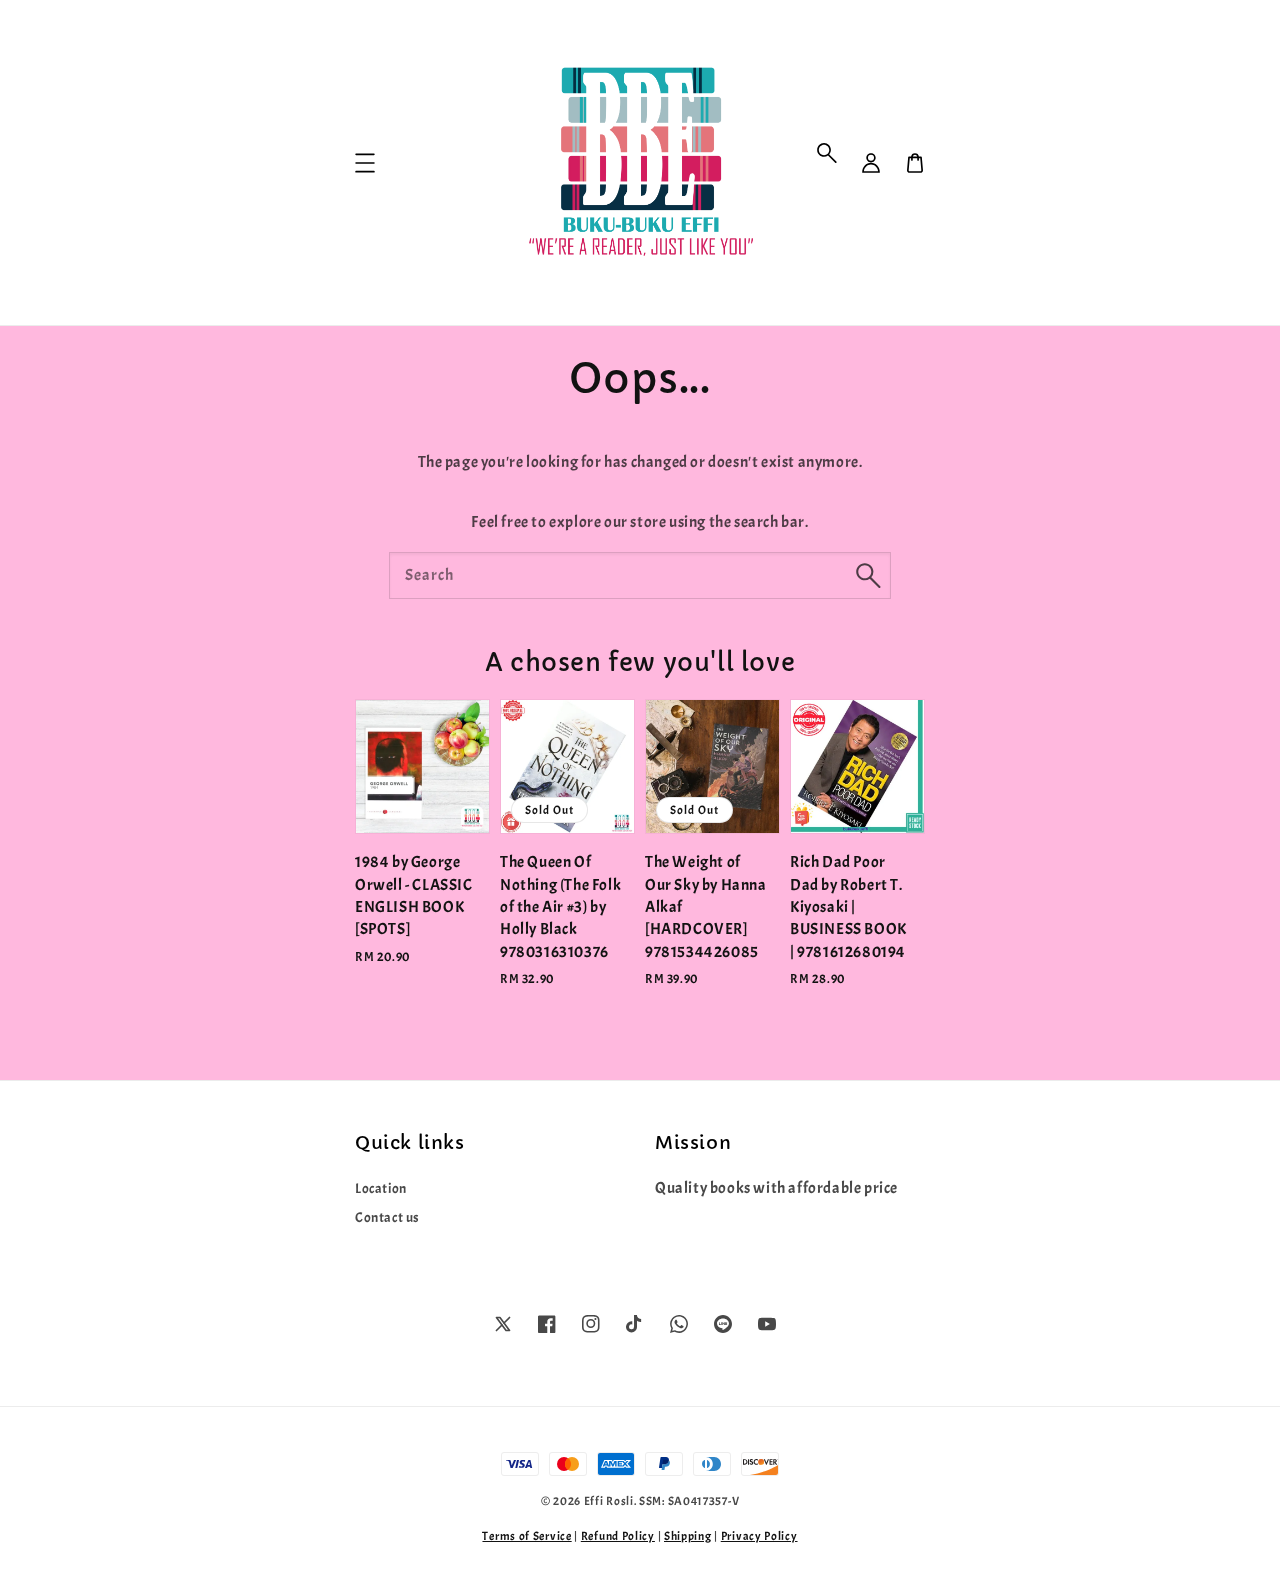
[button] (827, 153)
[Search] (868, 575)
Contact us (387, 1217)
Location (381, 1188)
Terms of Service (526, 1536)
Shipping (688, 1536)
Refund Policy (618, 1536)
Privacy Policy (759, 1536)
